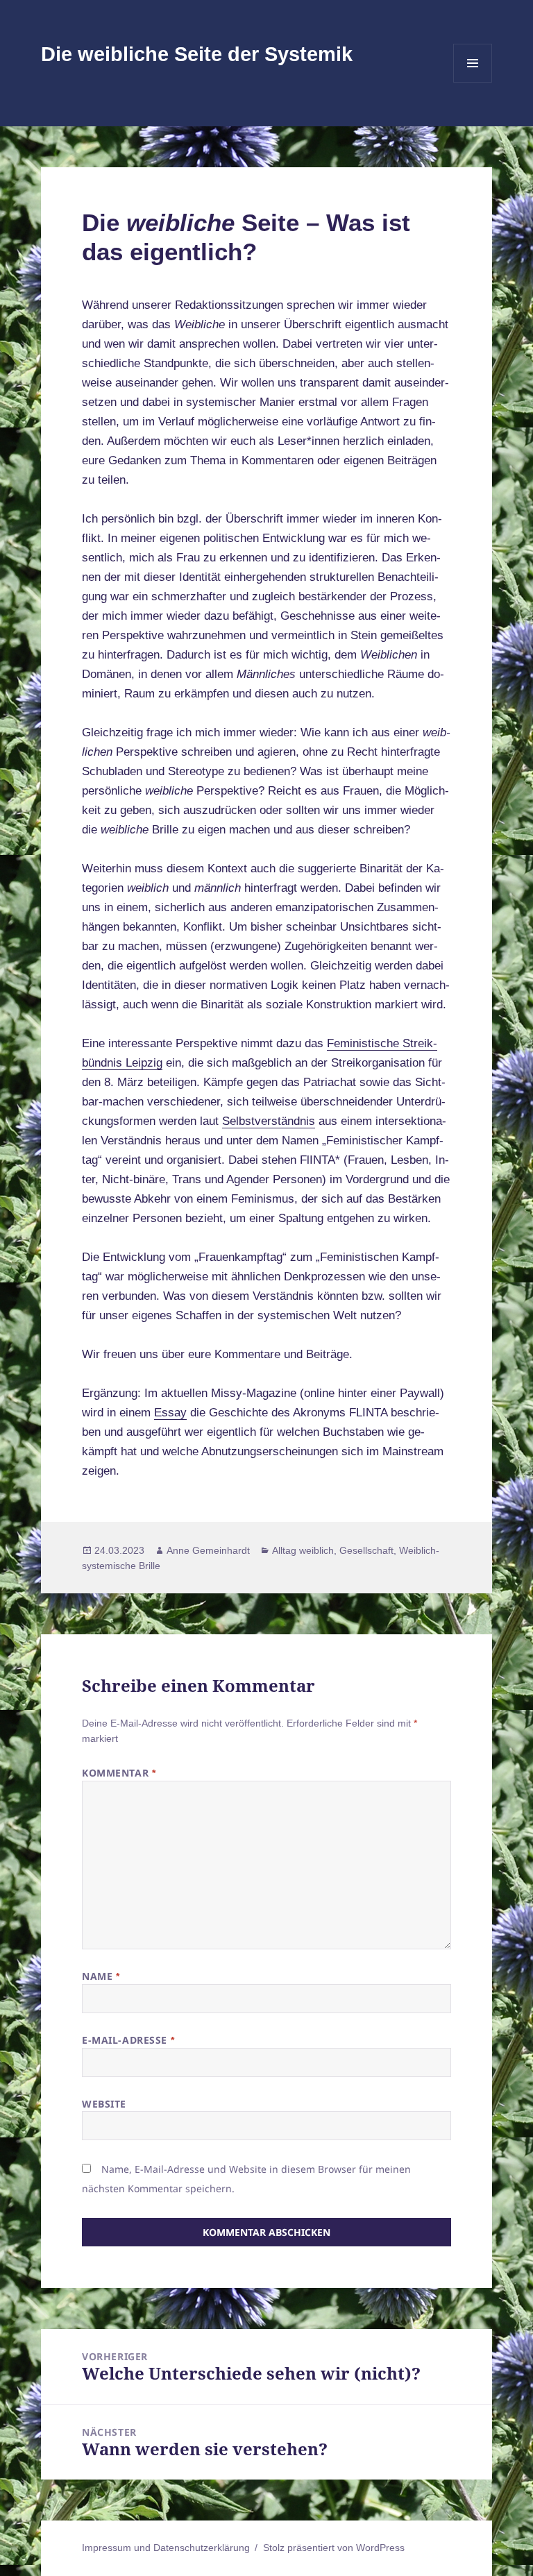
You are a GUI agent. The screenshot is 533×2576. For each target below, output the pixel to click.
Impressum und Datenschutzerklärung (166, 2548)
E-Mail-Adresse (128, 2040)
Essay (170, 1413)
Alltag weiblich (303, 1550)
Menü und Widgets (473, 82)
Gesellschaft (366, 1550)
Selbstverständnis (269, 1121)
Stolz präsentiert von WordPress (334, 2548)
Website (104, 2104)
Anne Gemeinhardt (208, 1550)
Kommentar (119, 1773)
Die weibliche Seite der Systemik (197, 54)
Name (101, 1976)
